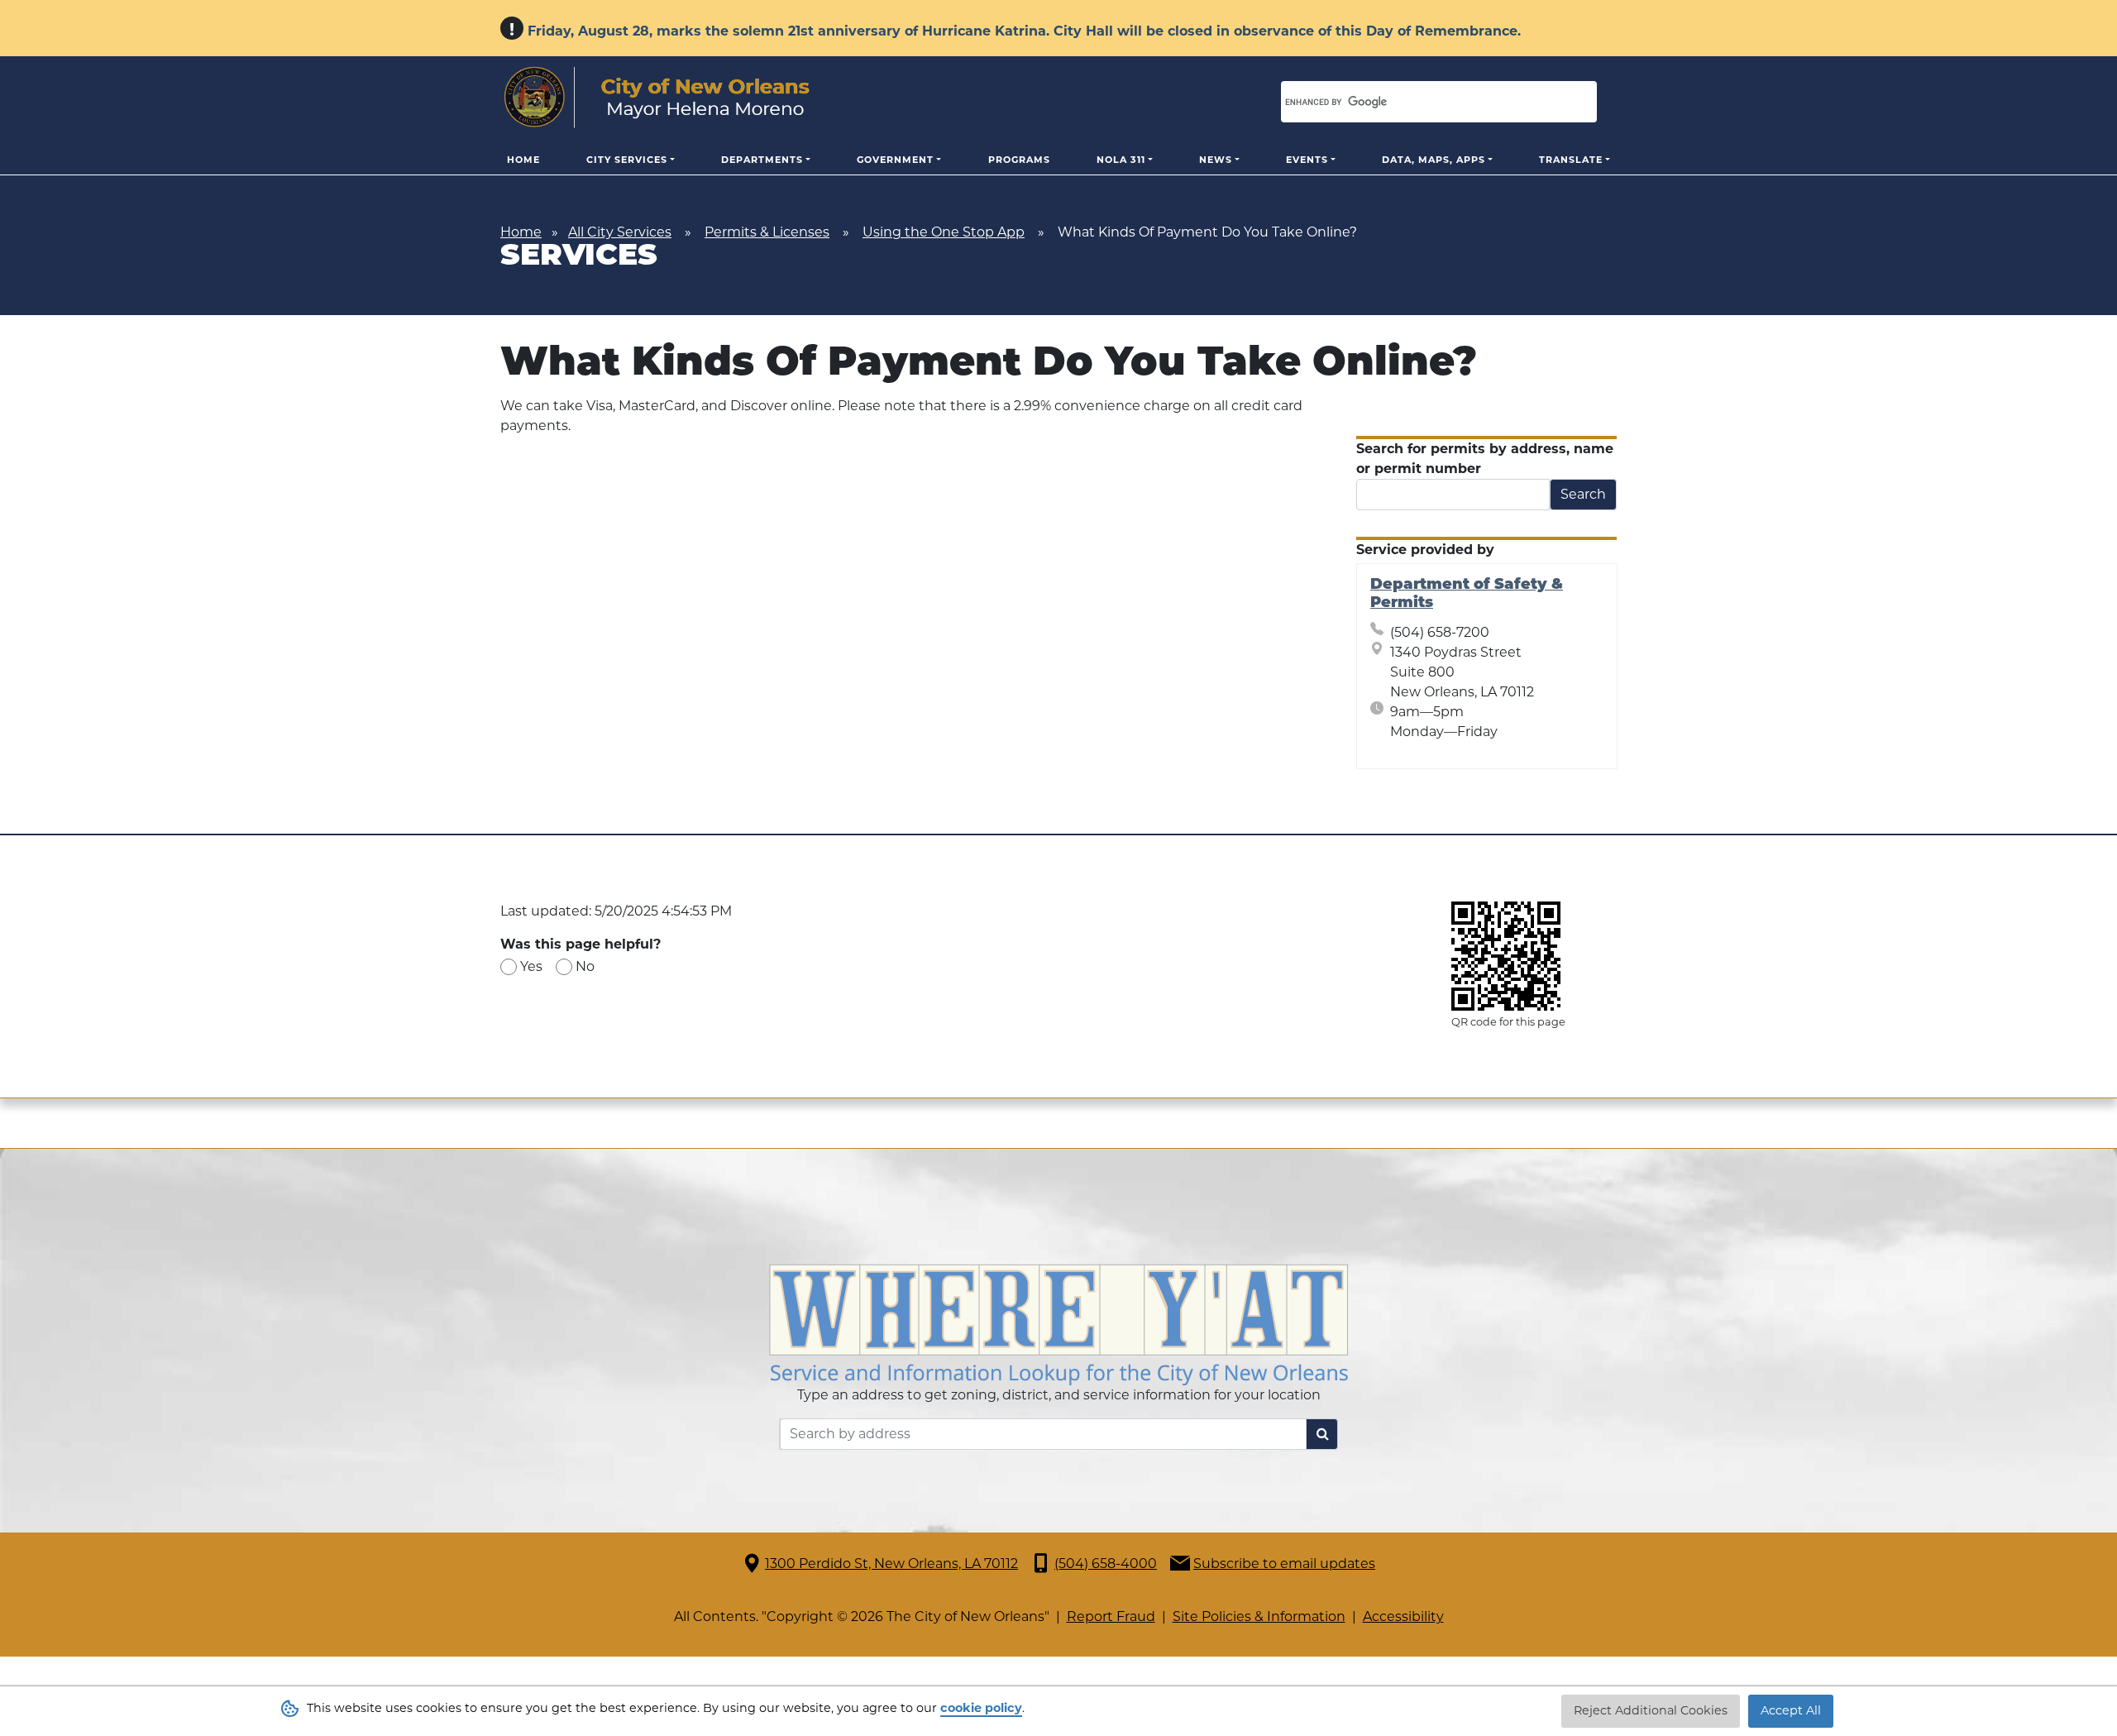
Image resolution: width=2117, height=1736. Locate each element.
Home (523, 160)
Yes (531, 966)
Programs (1019, 160)
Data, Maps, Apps (1434, 160)
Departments (762, 160)
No (585, 966)
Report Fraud (1111, 1616)
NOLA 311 (1121, 160)
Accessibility (1403, 1616)
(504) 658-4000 (1106, 1564)
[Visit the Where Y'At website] (1058, 1323)
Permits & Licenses (767, 232)
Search (1583, 494)
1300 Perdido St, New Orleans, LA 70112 (891, 1564)
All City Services (620, 232)
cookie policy (981, 1708)
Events (1307, 160)
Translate (1571, 160)
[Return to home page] (657, 98)
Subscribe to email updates (1284, 1564)
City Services (627, 160)
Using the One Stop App (944, 232)
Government (895, 160)
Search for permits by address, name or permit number (1485, 459)
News (1216, 160)
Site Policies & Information (1259, 1616)
